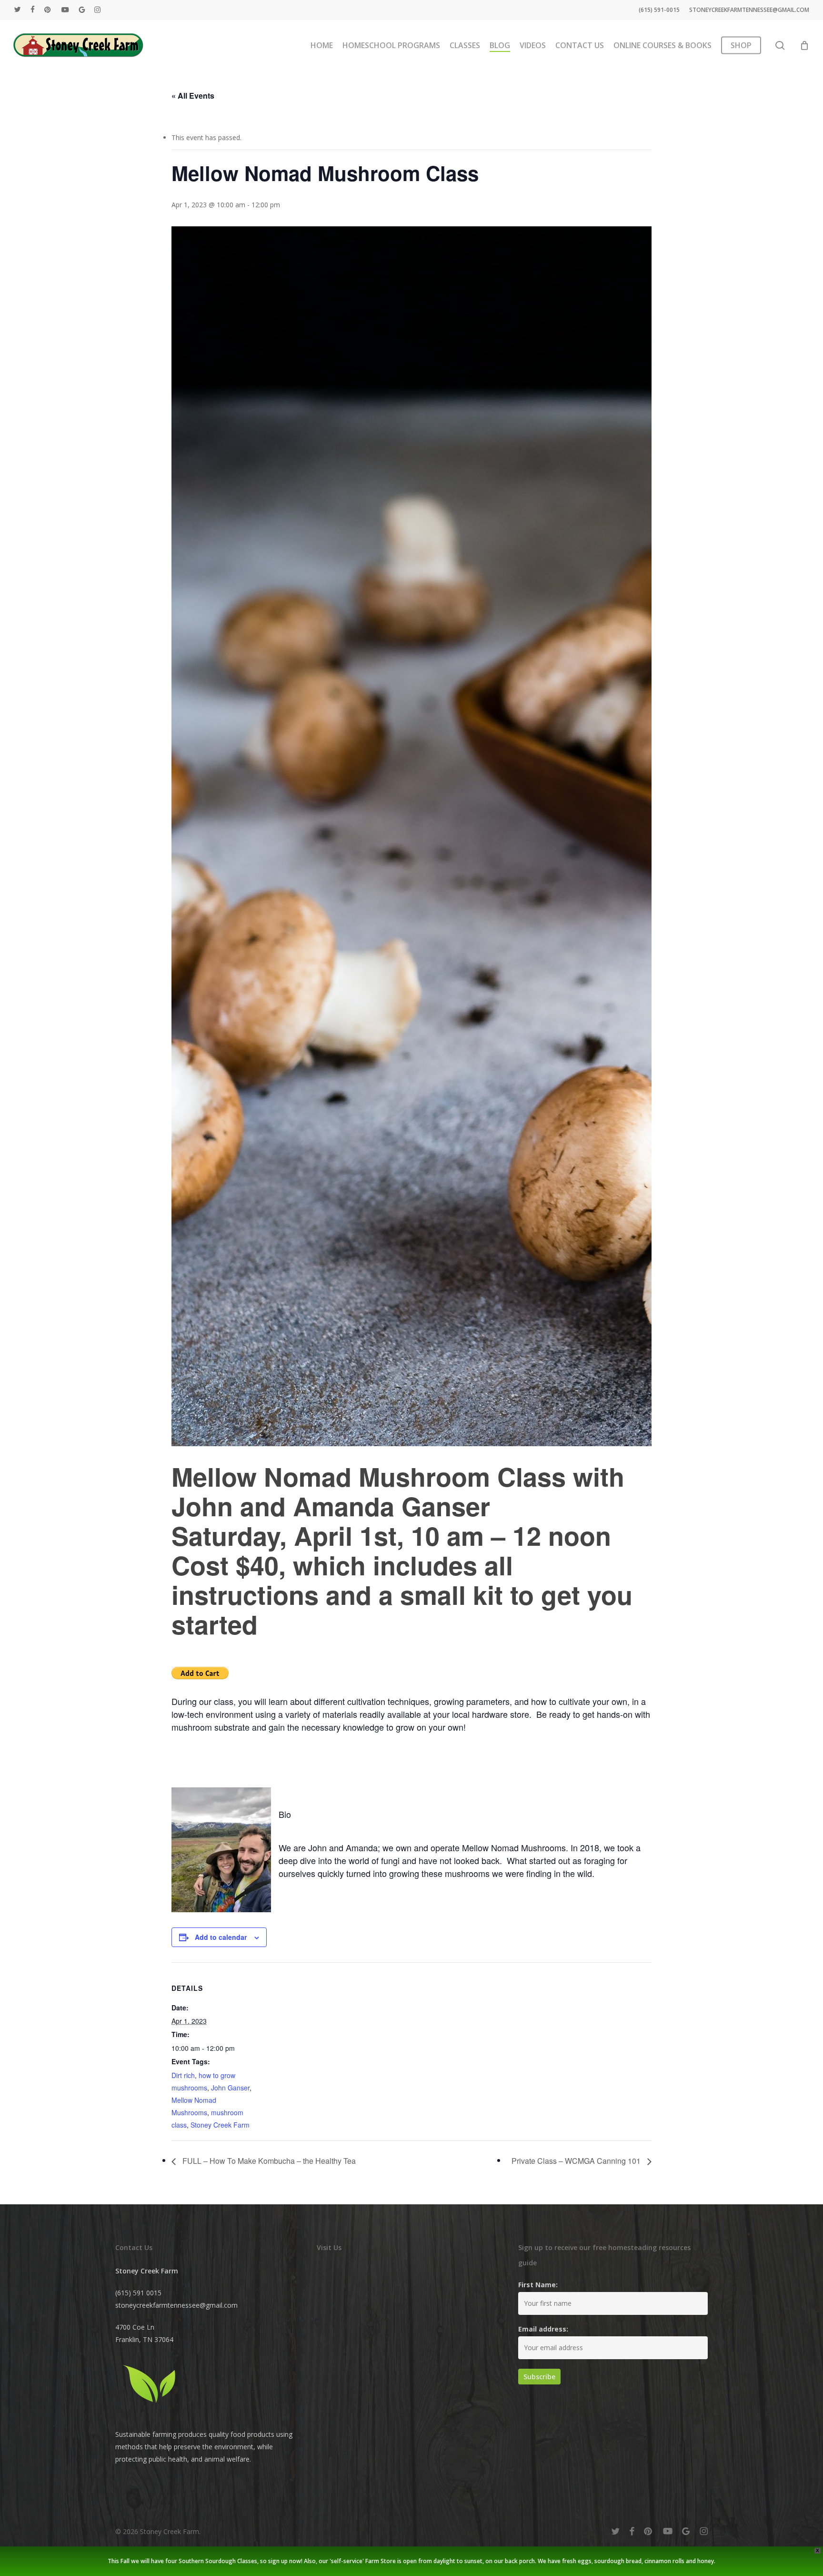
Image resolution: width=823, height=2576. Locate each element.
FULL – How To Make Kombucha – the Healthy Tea (268, 2161)
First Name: (538, 2285)
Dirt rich (183, 2075)
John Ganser (230, 2088)
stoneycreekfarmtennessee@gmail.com (176, 2305)
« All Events (193, 96)
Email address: (543, 2329)
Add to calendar (221, 1937)
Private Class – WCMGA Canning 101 (577, 2161)
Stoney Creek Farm (220, 2125)
